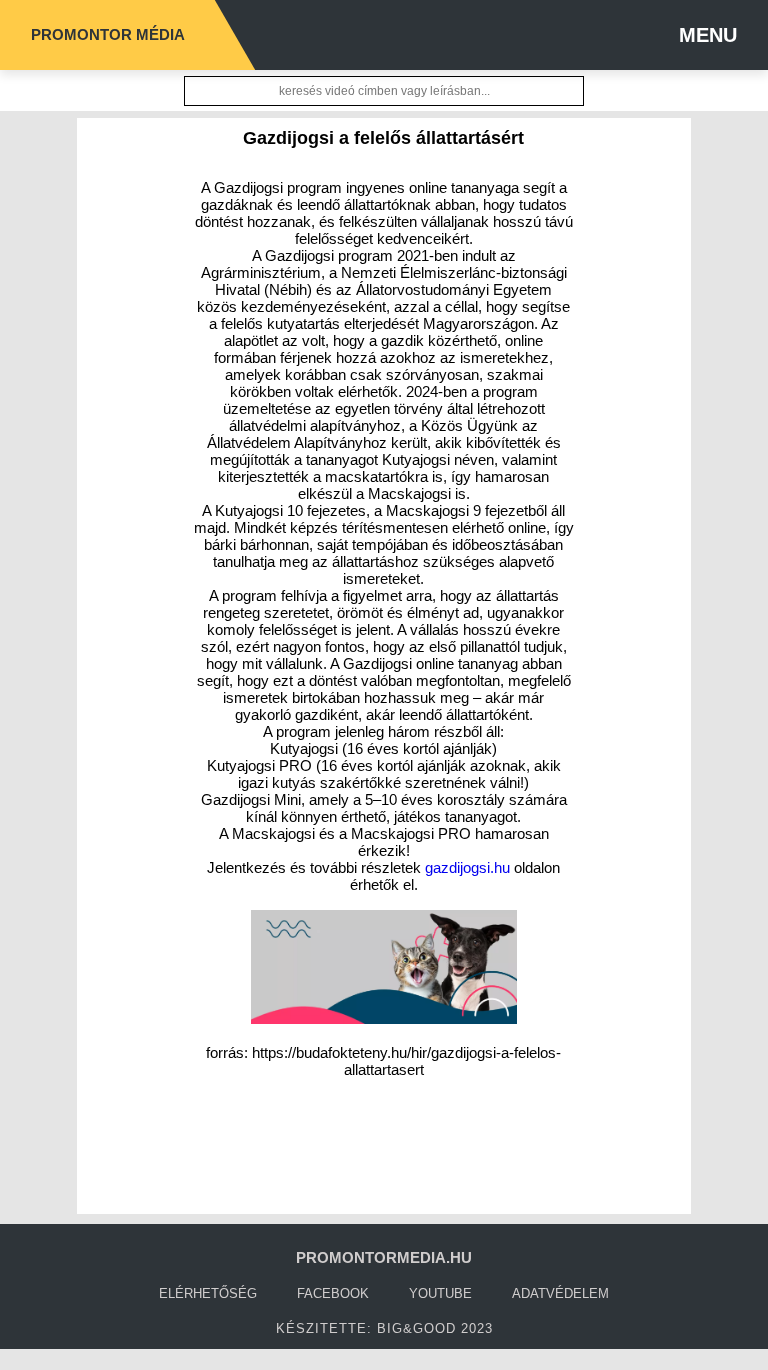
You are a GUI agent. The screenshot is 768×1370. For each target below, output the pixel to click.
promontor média (108, 34)
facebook (333, 1293)
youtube (440, 1293)
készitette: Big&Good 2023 (384, 1328)
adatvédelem (560, 1293)
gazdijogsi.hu (467, 867)
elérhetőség (208, 1293)
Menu (708, 35)
